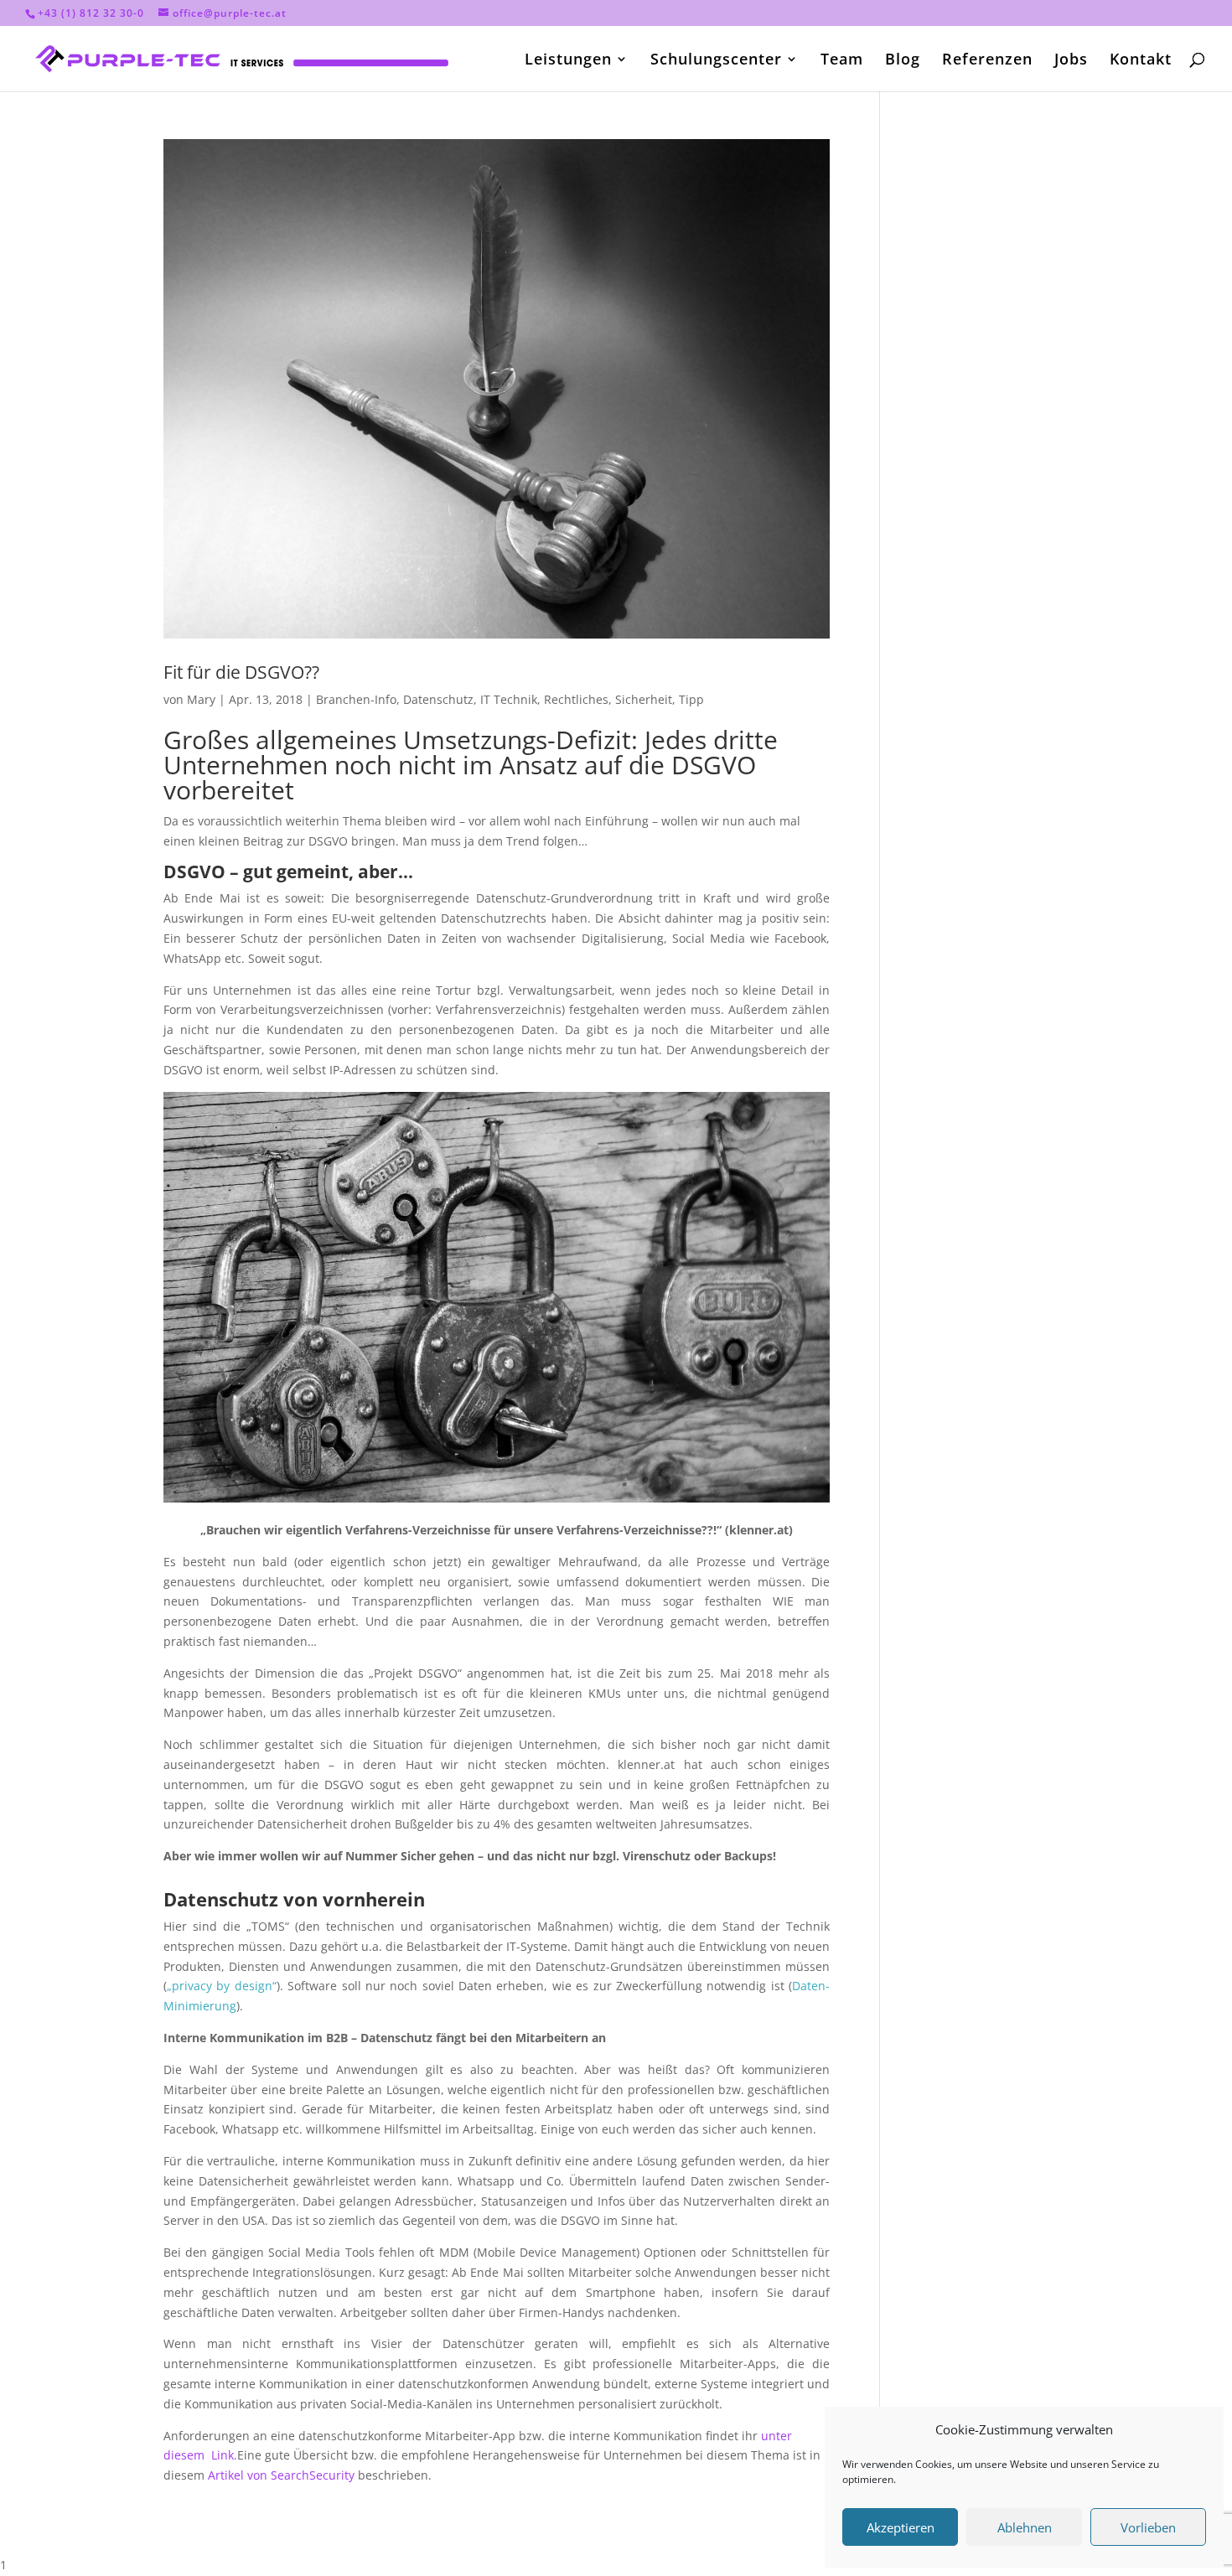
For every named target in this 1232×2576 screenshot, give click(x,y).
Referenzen (987, 61)
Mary (201, 699)
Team (842, 61)
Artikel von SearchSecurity (281, 2475)
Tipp (691, 699)
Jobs (1071, 61)
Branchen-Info (356, 699)
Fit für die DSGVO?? (241, 672)
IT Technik (509, 699)
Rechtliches (576, 699)
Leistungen (568, 61)
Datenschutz (438, 699)
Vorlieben (1148, 2527)
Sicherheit (644, 699)
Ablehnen (1025, 2527)
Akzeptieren (901, 2527)
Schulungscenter (716, 61)
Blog (903, 61)
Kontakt (1141, 61)
